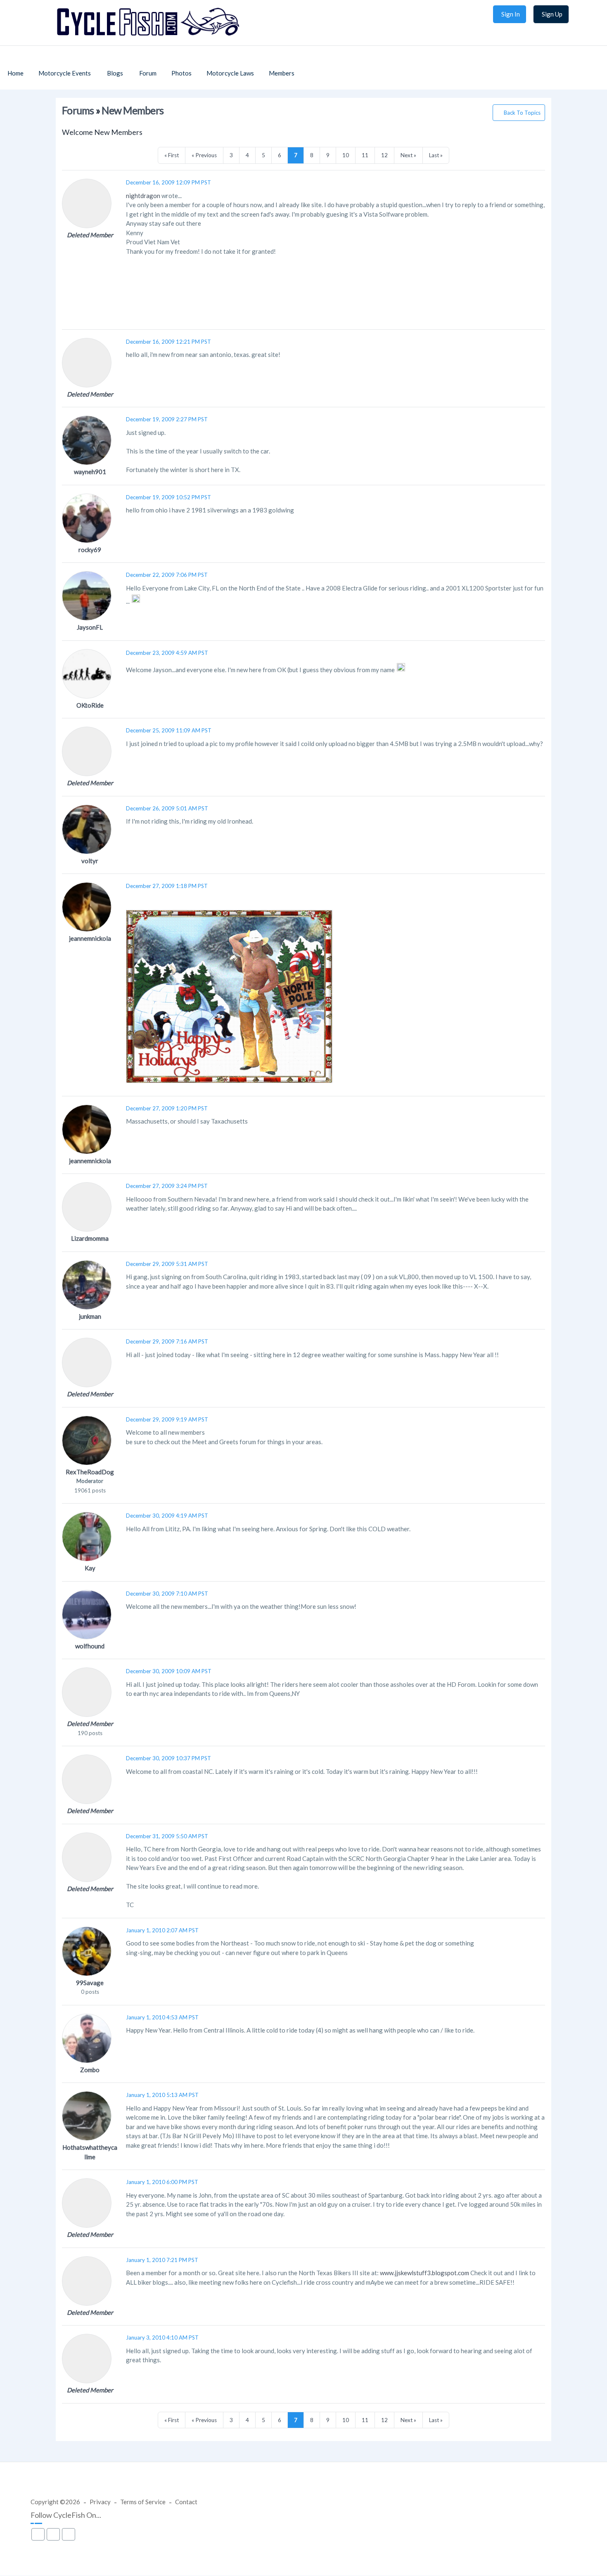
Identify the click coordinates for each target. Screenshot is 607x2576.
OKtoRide (90, 705)
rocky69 (90, 550)
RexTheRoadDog (90, 1472)
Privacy (100, 2502)
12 (384, 155)
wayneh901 (90, 472)
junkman (90, 1316)
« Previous (204, 155)
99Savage (90, 1983)
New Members (133, 110)
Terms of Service (143, 2502)
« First (172, 155)
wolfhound (90, 1646)
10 (346, 155)
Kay (90, 1568)
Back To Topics (522, 113)
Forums (78, 110)
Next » (408, 155)
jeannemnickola (90, 938)
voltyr (90, 861)
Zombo (90, 2070)
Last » (436, 155)
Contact (186, 2502)
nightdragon (143, 196)
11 (365, 155)
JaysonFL (90, 627)
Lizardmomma (90, 1238)
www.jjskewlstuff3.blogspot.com (424, 2273)
